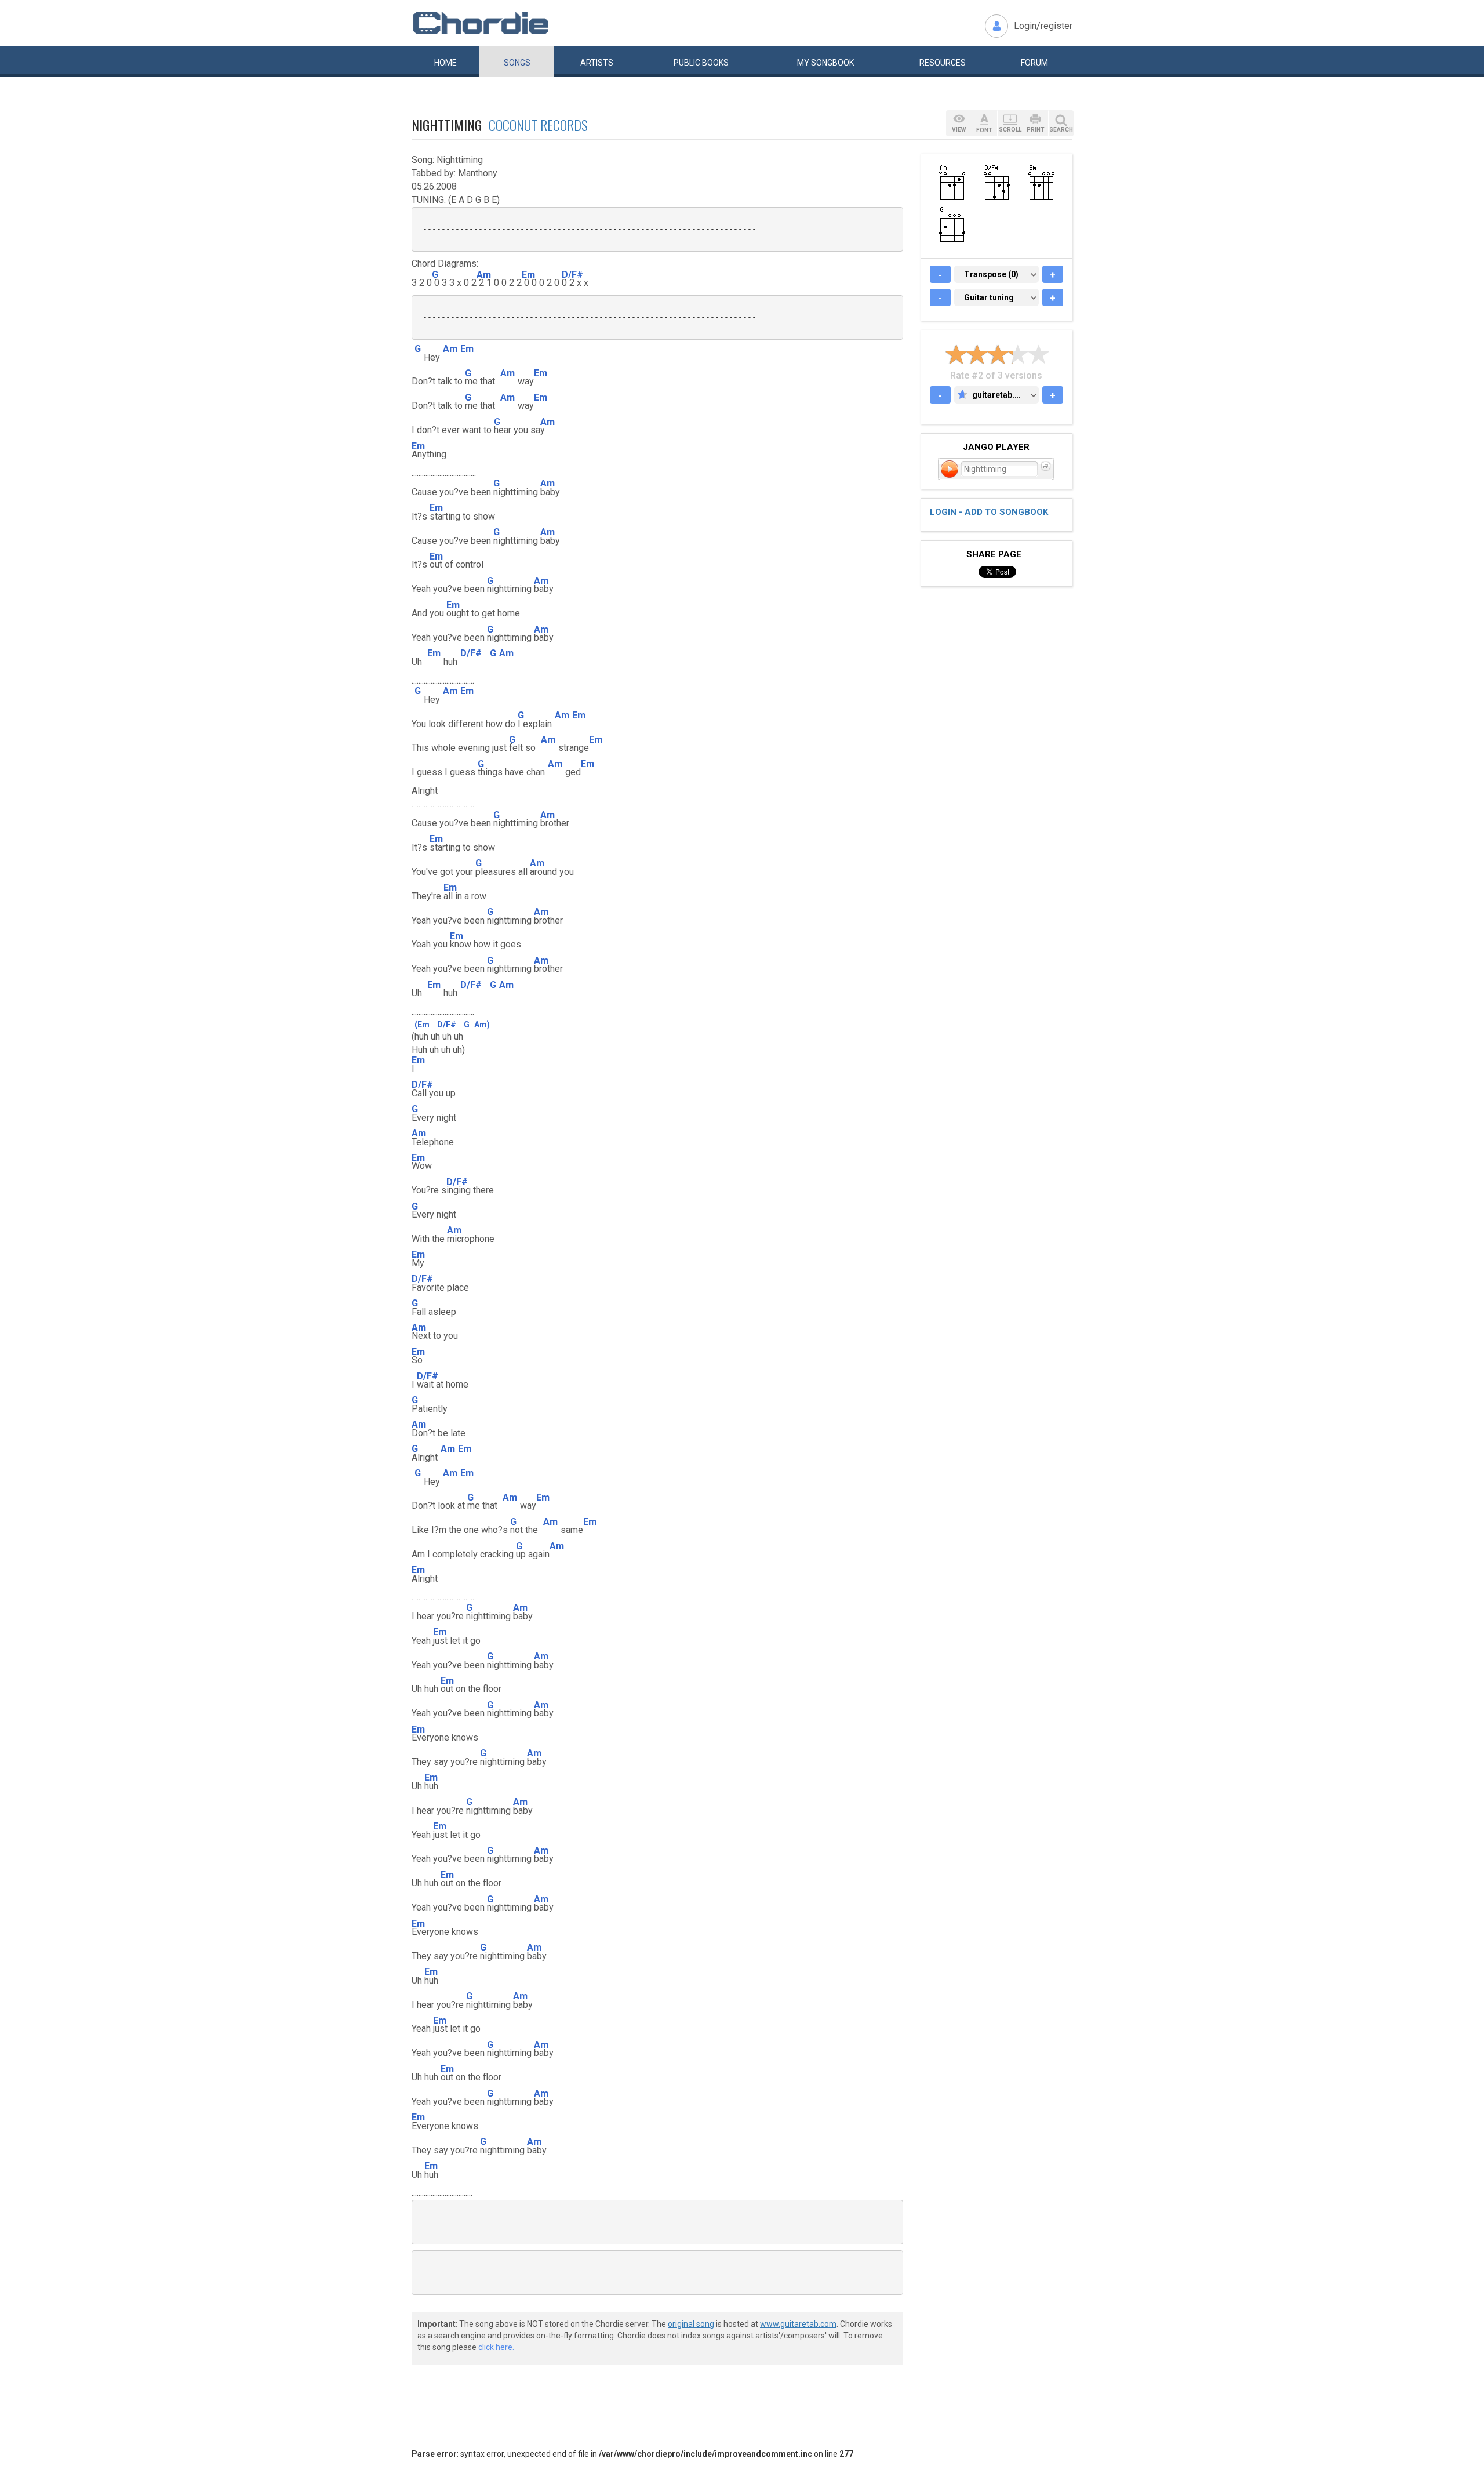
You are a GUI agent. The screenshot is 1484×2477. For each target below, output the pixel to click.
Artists (597, 63)
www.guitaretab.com (798, 2324)
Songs (517, 63)
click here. (496, 2347)
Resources (943, 63)
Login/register (1043, 26)
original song (691, 2324)
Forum (1034, 63)
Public (701, 63)
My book (825, 63)
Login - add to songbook (989, 512)
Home (445, 63)
